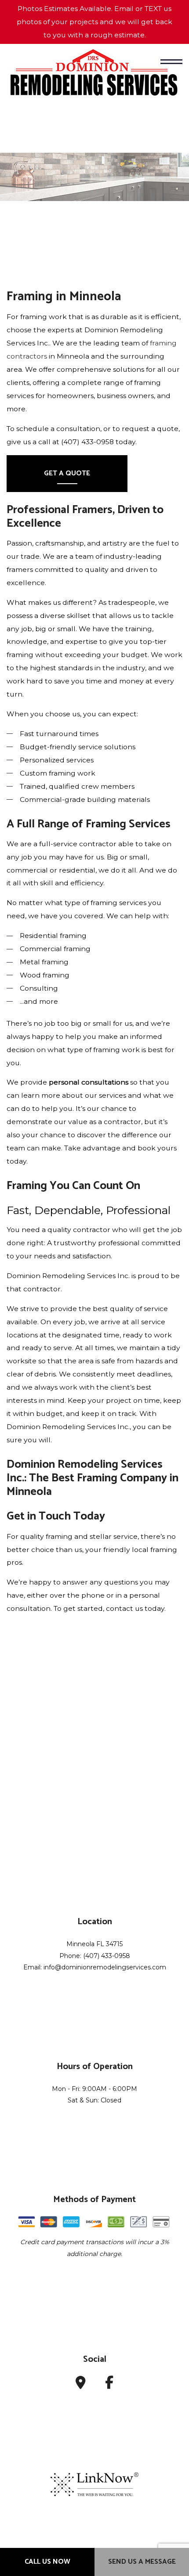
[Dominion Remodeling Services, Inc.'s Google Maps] (81, 2385)
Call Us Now (47, 2562)
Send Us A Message (142, 2562)
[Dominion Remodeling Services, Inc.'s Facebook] (109, 2385)
